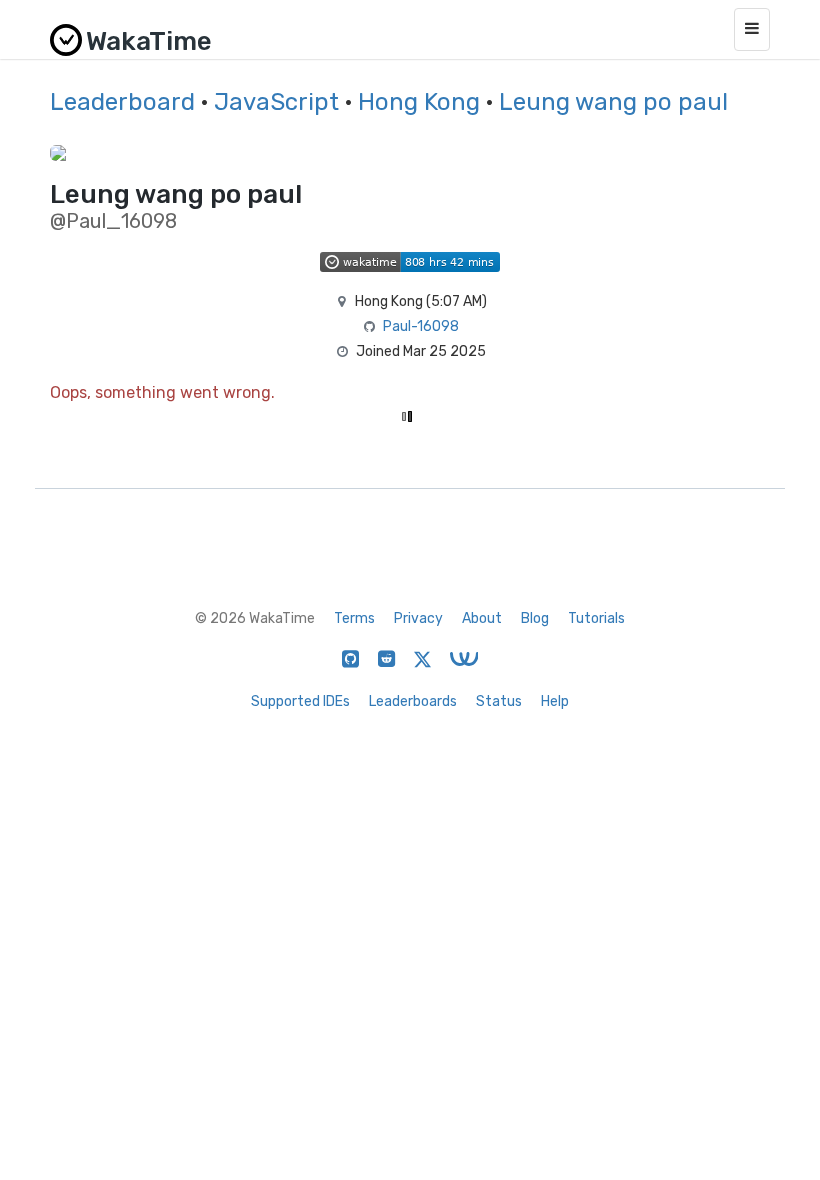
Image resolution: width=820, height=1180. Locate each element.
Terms (354, 618)
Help (555, 701)
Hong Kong (419, 102)
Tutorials (596, 618)
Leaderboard (122, 102)
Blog (535, 618)
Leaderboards (413, 701)
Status (499, 701)
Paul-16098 (421, 326)
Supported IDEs (300, 701)
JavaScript (276, 102)
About (482, 618)
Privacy (418, 618)
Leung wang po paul (613, 102)
